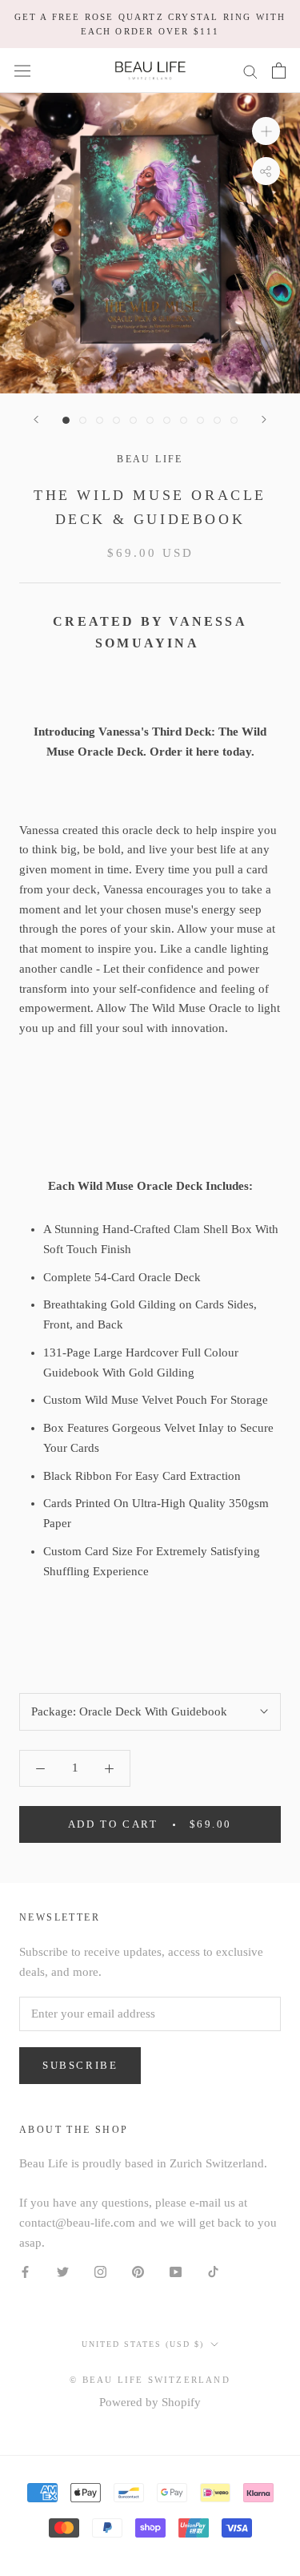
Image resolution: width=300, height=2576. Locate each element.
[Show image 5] (133, 420)
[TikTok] (213, 2271)
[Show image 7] (167, 420)
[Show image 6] (150, 420)
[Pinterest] (138, 2271)
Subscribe (80, 2065)
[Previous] (36, 419)
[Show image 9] (200, 420)
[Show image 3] (100, 420)
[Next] (264, 419)
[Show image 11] (234, 420)
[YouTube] (176, 2271)
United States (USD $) (143, 2344)
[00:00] (150, 243)
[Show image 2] (83, 420)
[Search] (250, 71)
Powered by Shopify (150, 2402)
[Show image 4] (116, 420)
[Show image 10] (217, 420)
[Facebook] (25, 2271)
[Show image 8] (184, 420)
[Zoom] (266, 131)
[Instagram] (100, 2271)
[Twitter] (63, 2271)
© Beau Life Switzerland (150, 2380)
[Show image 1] (66, 420)
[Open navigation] (22, 71)
